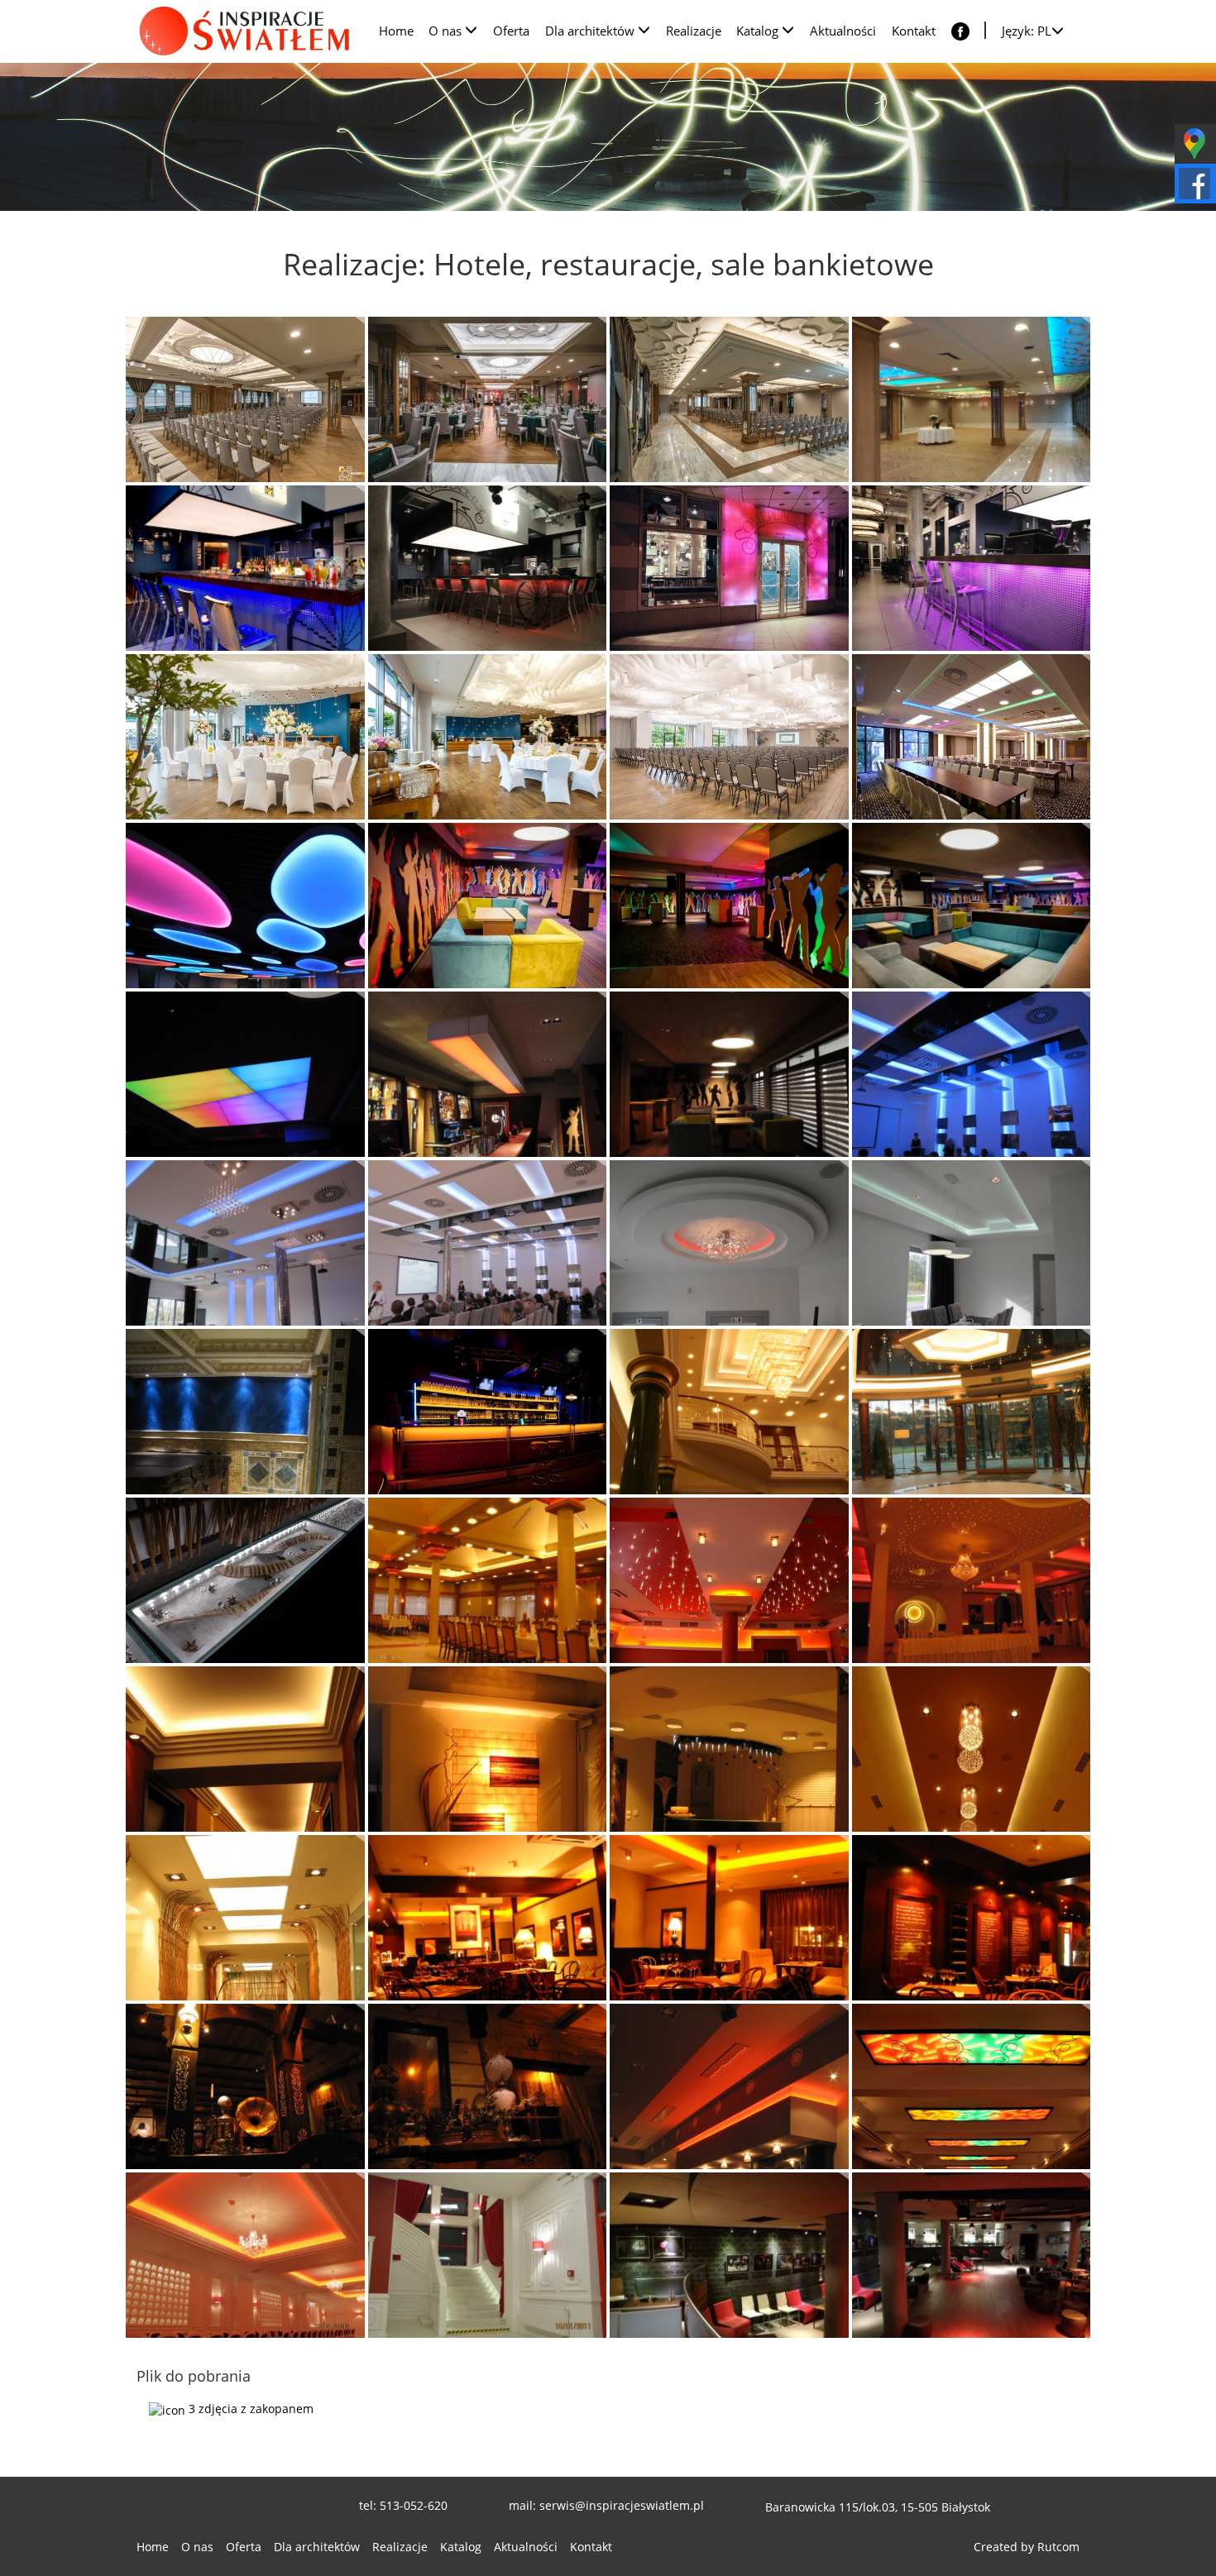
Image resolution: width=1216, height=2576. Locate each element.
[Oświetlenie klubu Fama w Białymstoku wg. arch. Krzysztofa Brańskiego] (729, 2255)
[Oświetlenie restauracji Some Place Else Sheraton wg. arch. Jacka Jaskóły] (245, 568)
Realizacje (400, 2547)
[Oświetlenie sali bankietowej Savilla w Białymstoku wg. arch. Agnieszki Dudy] (488, 1580)
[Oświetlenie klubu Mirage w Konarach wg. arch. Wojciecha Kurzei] (488, 906)
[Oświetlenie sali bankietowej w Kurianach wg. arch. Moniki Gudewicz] (972, 1074)
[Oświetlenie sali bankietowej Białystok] (972, 2086)
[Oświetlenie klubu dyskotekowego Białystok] (488, 1412)
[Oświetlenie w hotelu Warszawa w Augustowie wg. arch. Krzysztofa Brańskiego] (245, 1580)
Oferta (244, 2547)
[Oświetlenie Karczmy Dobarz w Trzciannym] (245, 2086)
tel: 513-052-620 (403, 2505)
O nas (197, 2547)
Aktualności (526, 2547)
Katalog (461, 2547)
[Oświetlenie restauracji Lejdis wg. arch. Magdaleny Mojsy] (488, 1918)
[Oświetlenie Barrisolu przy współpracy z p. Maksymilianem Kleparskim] (245, 906)
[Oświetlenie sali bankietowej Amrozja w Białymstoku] (245, 2255)
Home (153, 2547)
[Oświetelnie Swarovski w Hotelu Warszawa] (972, 1412)
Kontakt (591, 2547)
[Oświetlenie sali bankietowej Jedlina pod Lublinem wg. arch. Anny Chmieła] (972, 1580)
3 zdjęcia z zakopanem (249, 2409)
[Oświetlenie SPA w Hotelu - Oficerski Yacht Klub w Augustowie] (245, 1412)
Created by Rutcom (1027, 2547)
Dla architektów (317, 2547)
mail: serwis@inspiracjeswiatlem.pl (606, 2505)
